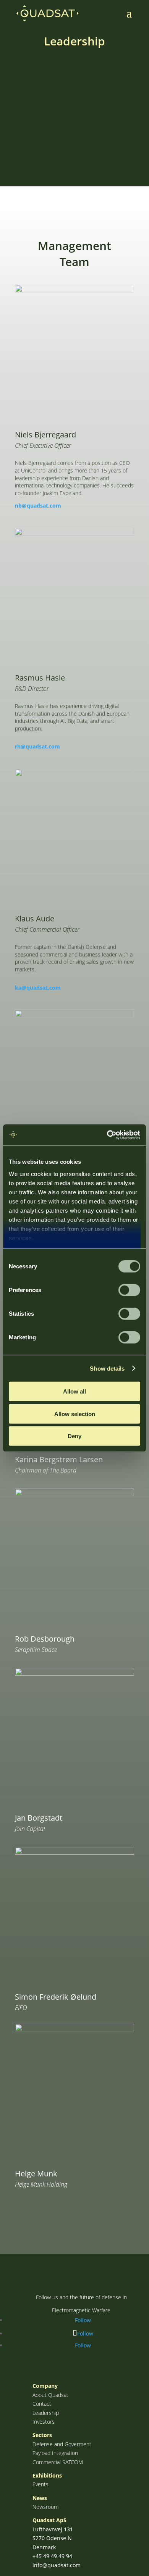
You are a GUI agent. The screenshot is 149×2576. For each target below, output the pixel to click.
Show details (107, 1368)
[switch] (129, 1290)
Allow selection (75, 1414)
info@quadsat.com (57, 2565)
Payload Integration (55, 2453)
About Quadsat (50, 2395)
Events (40, 2484)
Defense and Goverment (62, 2444)
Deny (74, 1436)
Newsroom (45, 2507)
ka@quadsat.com (38, 988)
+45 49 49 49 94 (52, 2556)
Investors (44, 2422)
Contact (42, 2404)
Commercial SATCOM (58, 2462)
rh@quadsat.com (37, 746)
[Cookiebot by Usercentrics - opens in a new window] (107, 1135)
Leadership (46, 2413)
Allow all (74, 1391)
